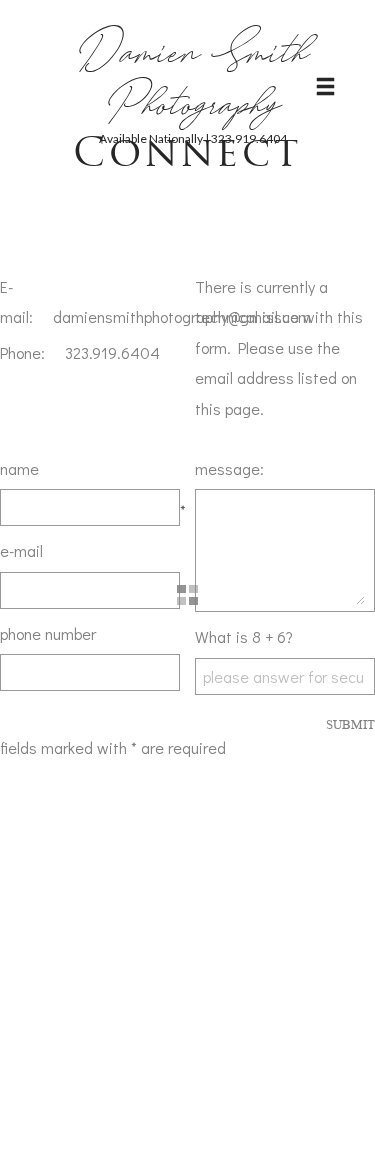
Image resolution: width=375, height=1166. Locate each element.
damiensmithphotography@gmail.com (182, 316)
